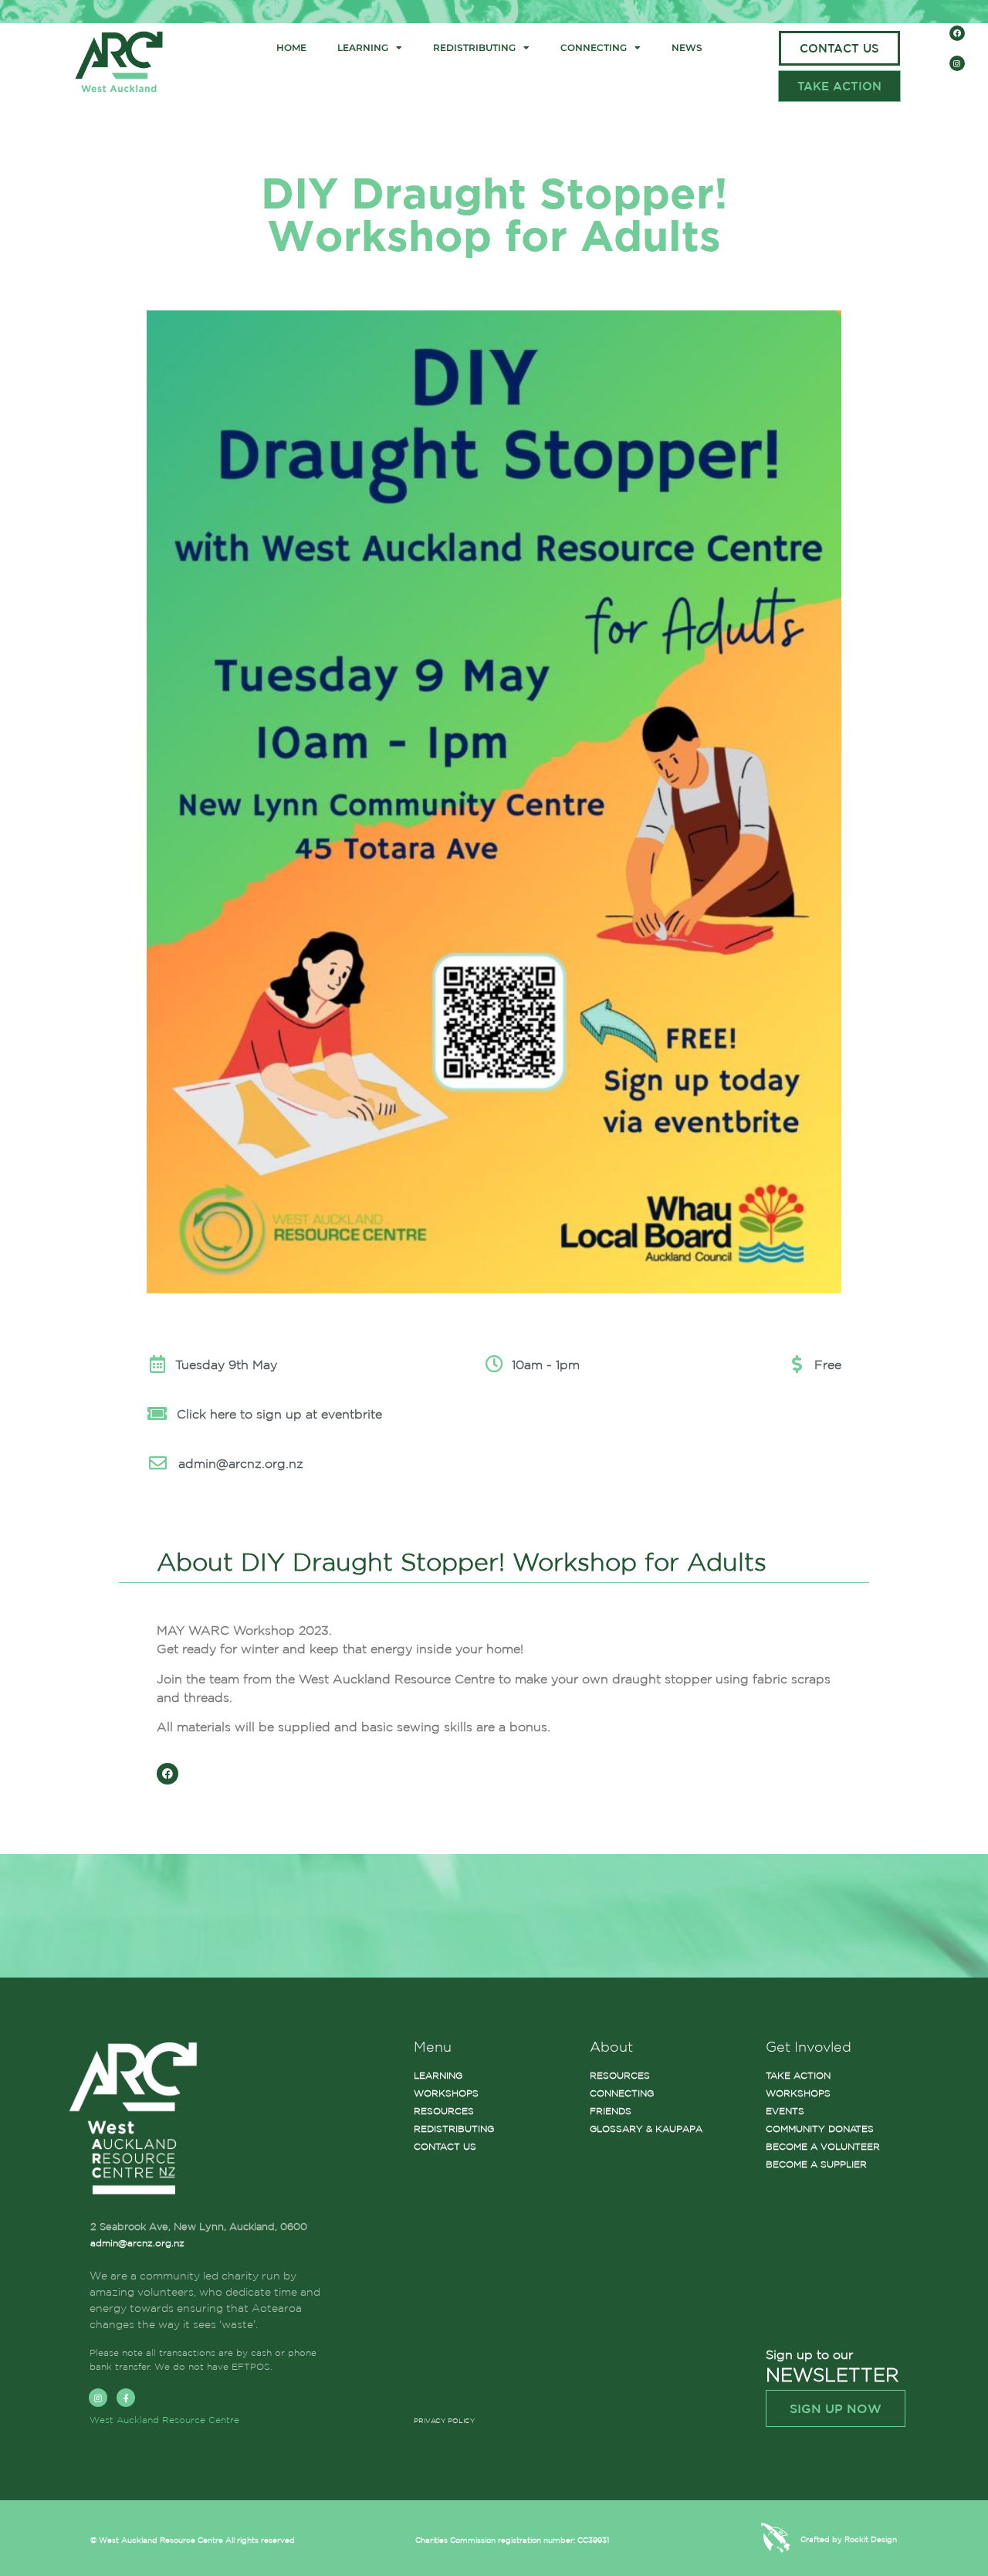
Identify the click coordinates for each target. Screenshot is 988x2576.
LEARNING (363, 47)
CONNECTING (594, 47)
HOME (291, 47)
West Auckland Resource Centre (164, 2420)
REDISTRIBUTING (474, 47)
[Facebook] (957, 33)
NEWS (687, 47)
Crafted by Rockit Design (849, 2539)
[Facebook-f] (126, 2398)
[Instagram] (957, 63)
